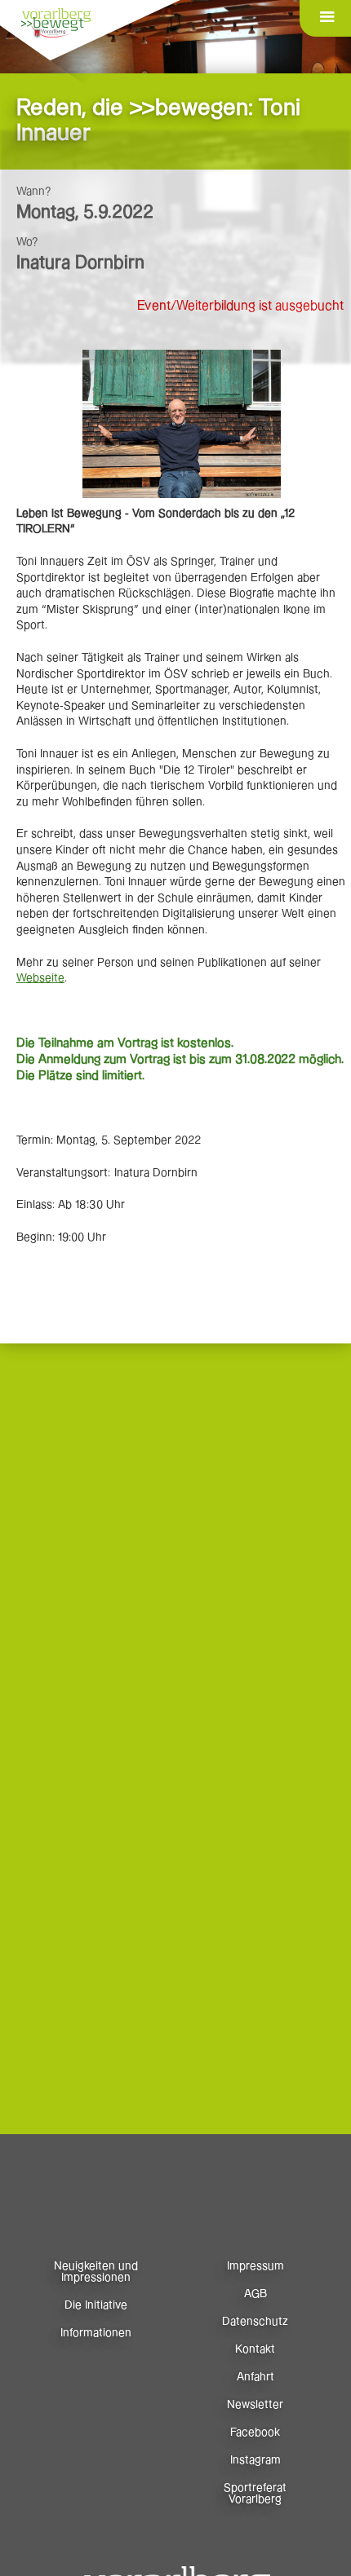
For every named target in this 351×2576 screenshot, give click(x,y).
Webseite (40, 978)
